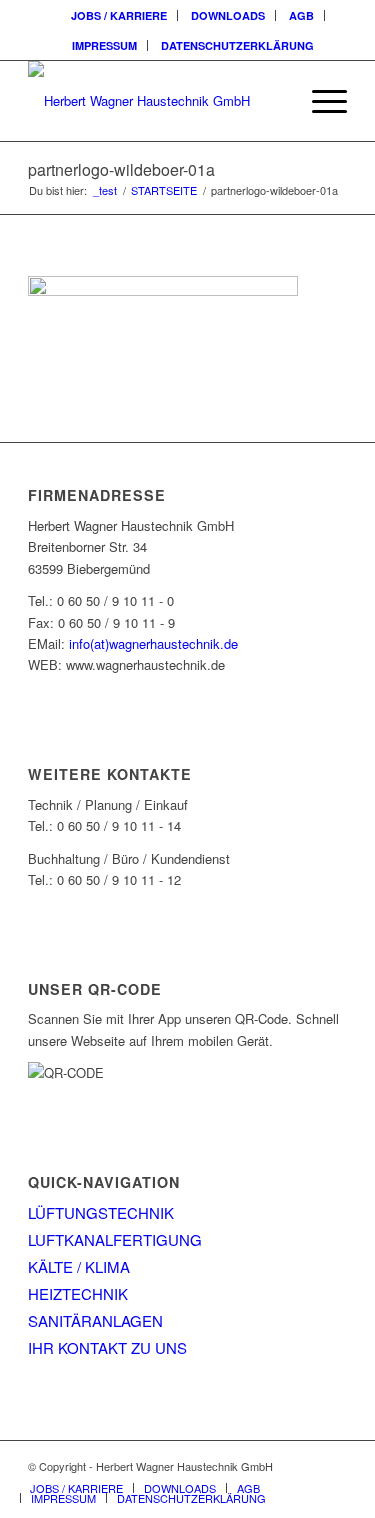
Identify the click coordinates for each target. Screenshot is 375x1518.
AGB (301, 15)
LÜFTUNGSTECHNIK (101, 1212)
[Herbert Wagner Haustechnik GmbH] (155, 101)
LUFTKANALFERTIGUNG (115, 1239)
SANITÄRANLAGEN (95, 1320)
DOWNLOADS (228, 15)
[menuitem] (119, 15)
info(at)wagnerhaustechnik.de (153, 643)
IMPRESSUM (104, 45)
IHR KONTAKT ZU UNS (107, 1347)
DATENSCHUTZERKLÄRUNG (237, 45)
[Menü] (319, 101)
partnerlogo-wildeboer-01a (121, 169)
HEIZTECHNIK (78, 1293)
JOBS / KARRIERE (119, 15)
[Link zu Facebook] (332, 1466)
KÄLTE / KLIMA (79, 1266)
